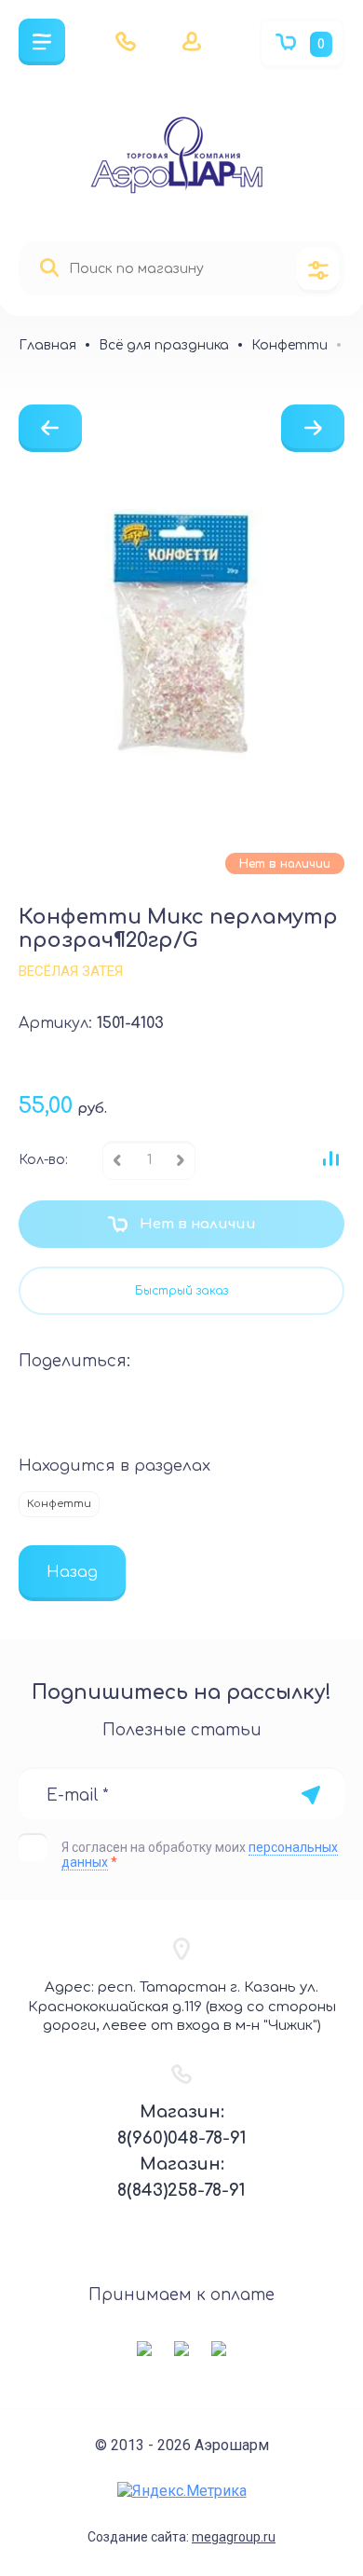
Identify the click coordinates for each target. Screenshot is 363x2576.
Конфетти (59, 1504)
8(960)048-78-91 (182, 2138)
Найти (49, 268)
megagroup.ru (234, 2537)
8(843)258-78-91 (181, 2190)
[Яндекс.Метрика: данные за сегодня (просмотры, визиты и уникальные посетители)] (182, 2491)
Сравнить (330, 1158)
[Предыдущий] (50, 428)
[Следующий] (313, 428)
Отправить (310, 1795)
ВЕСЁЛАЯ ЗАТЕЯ (71, 971)
